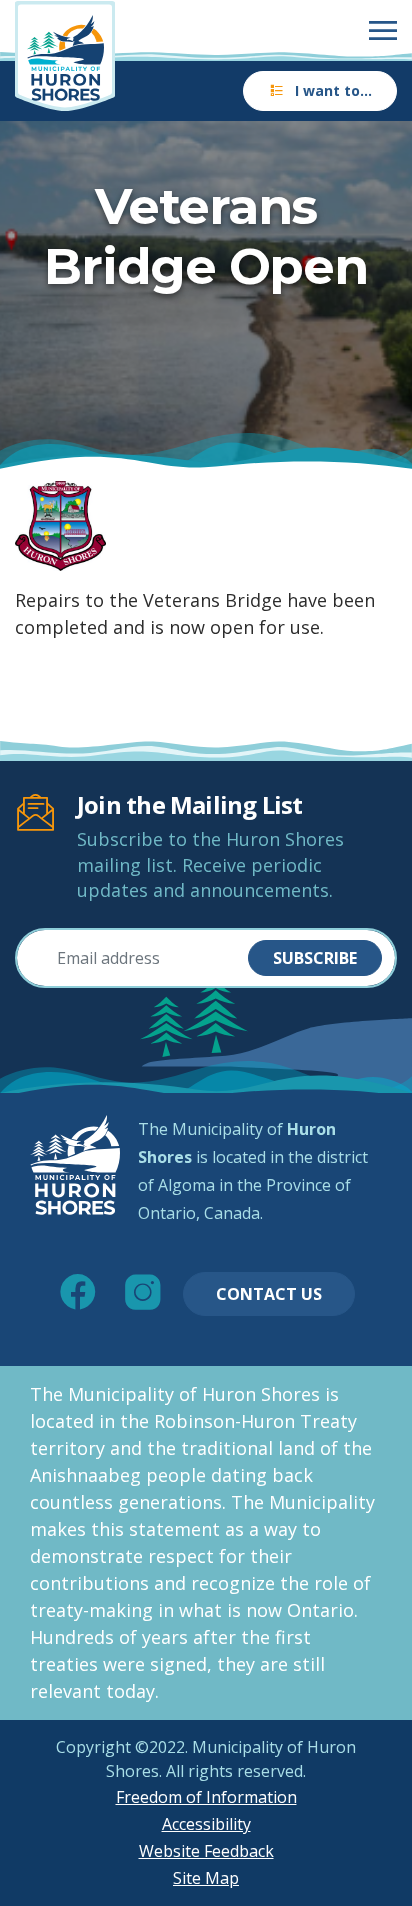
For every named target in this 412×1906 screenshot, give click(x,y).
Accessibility (206, 1824)
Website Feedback (206, 1851)
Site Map (206, 1878)
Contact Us (269, 1294)
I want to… (333, 90)
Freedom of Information (206, 1797)
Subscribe (315, 958)
